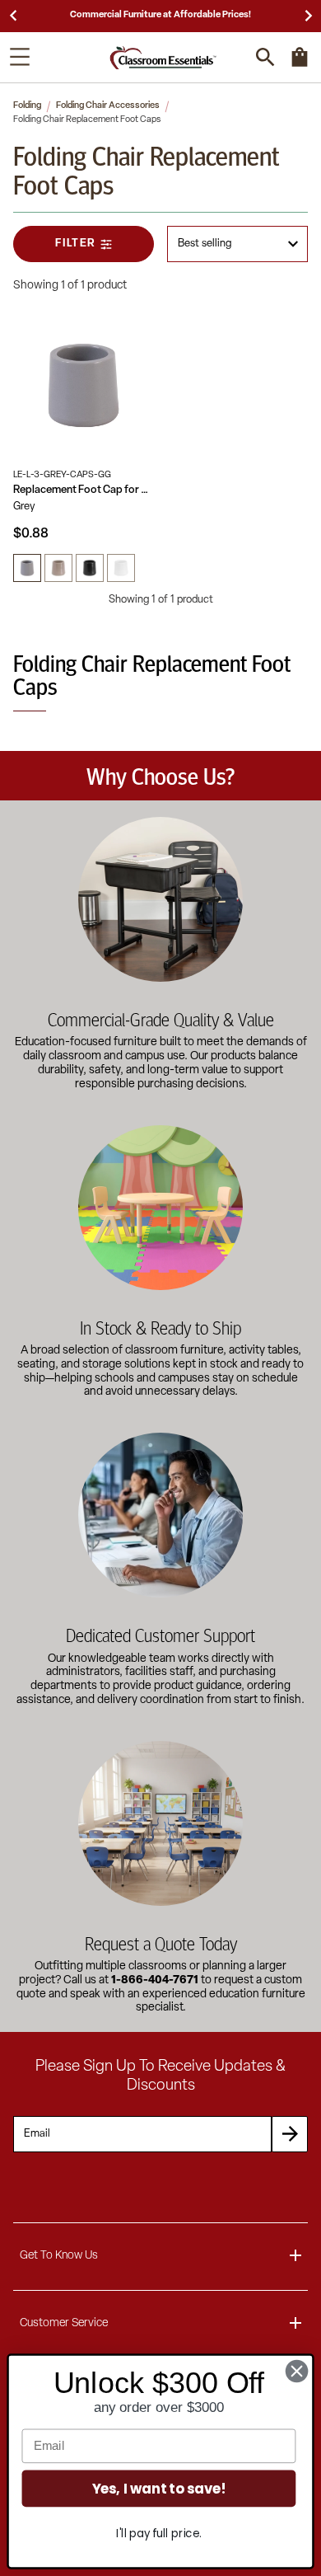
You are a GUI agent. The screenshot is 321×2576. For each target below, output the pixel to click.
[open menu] (20, 57)
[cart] (300, 65)
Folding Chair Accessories (108, 106)
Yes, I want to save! (159, 2488)
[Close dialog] (297, 2371)
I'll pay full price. (158, 2534)
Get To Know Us (59, 2256)
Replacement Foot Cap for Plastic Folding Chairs (84, 490)
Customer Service (64, 2323)
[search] (265, 57)
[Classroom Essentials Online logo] (163, 57)
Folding (27, 106)
